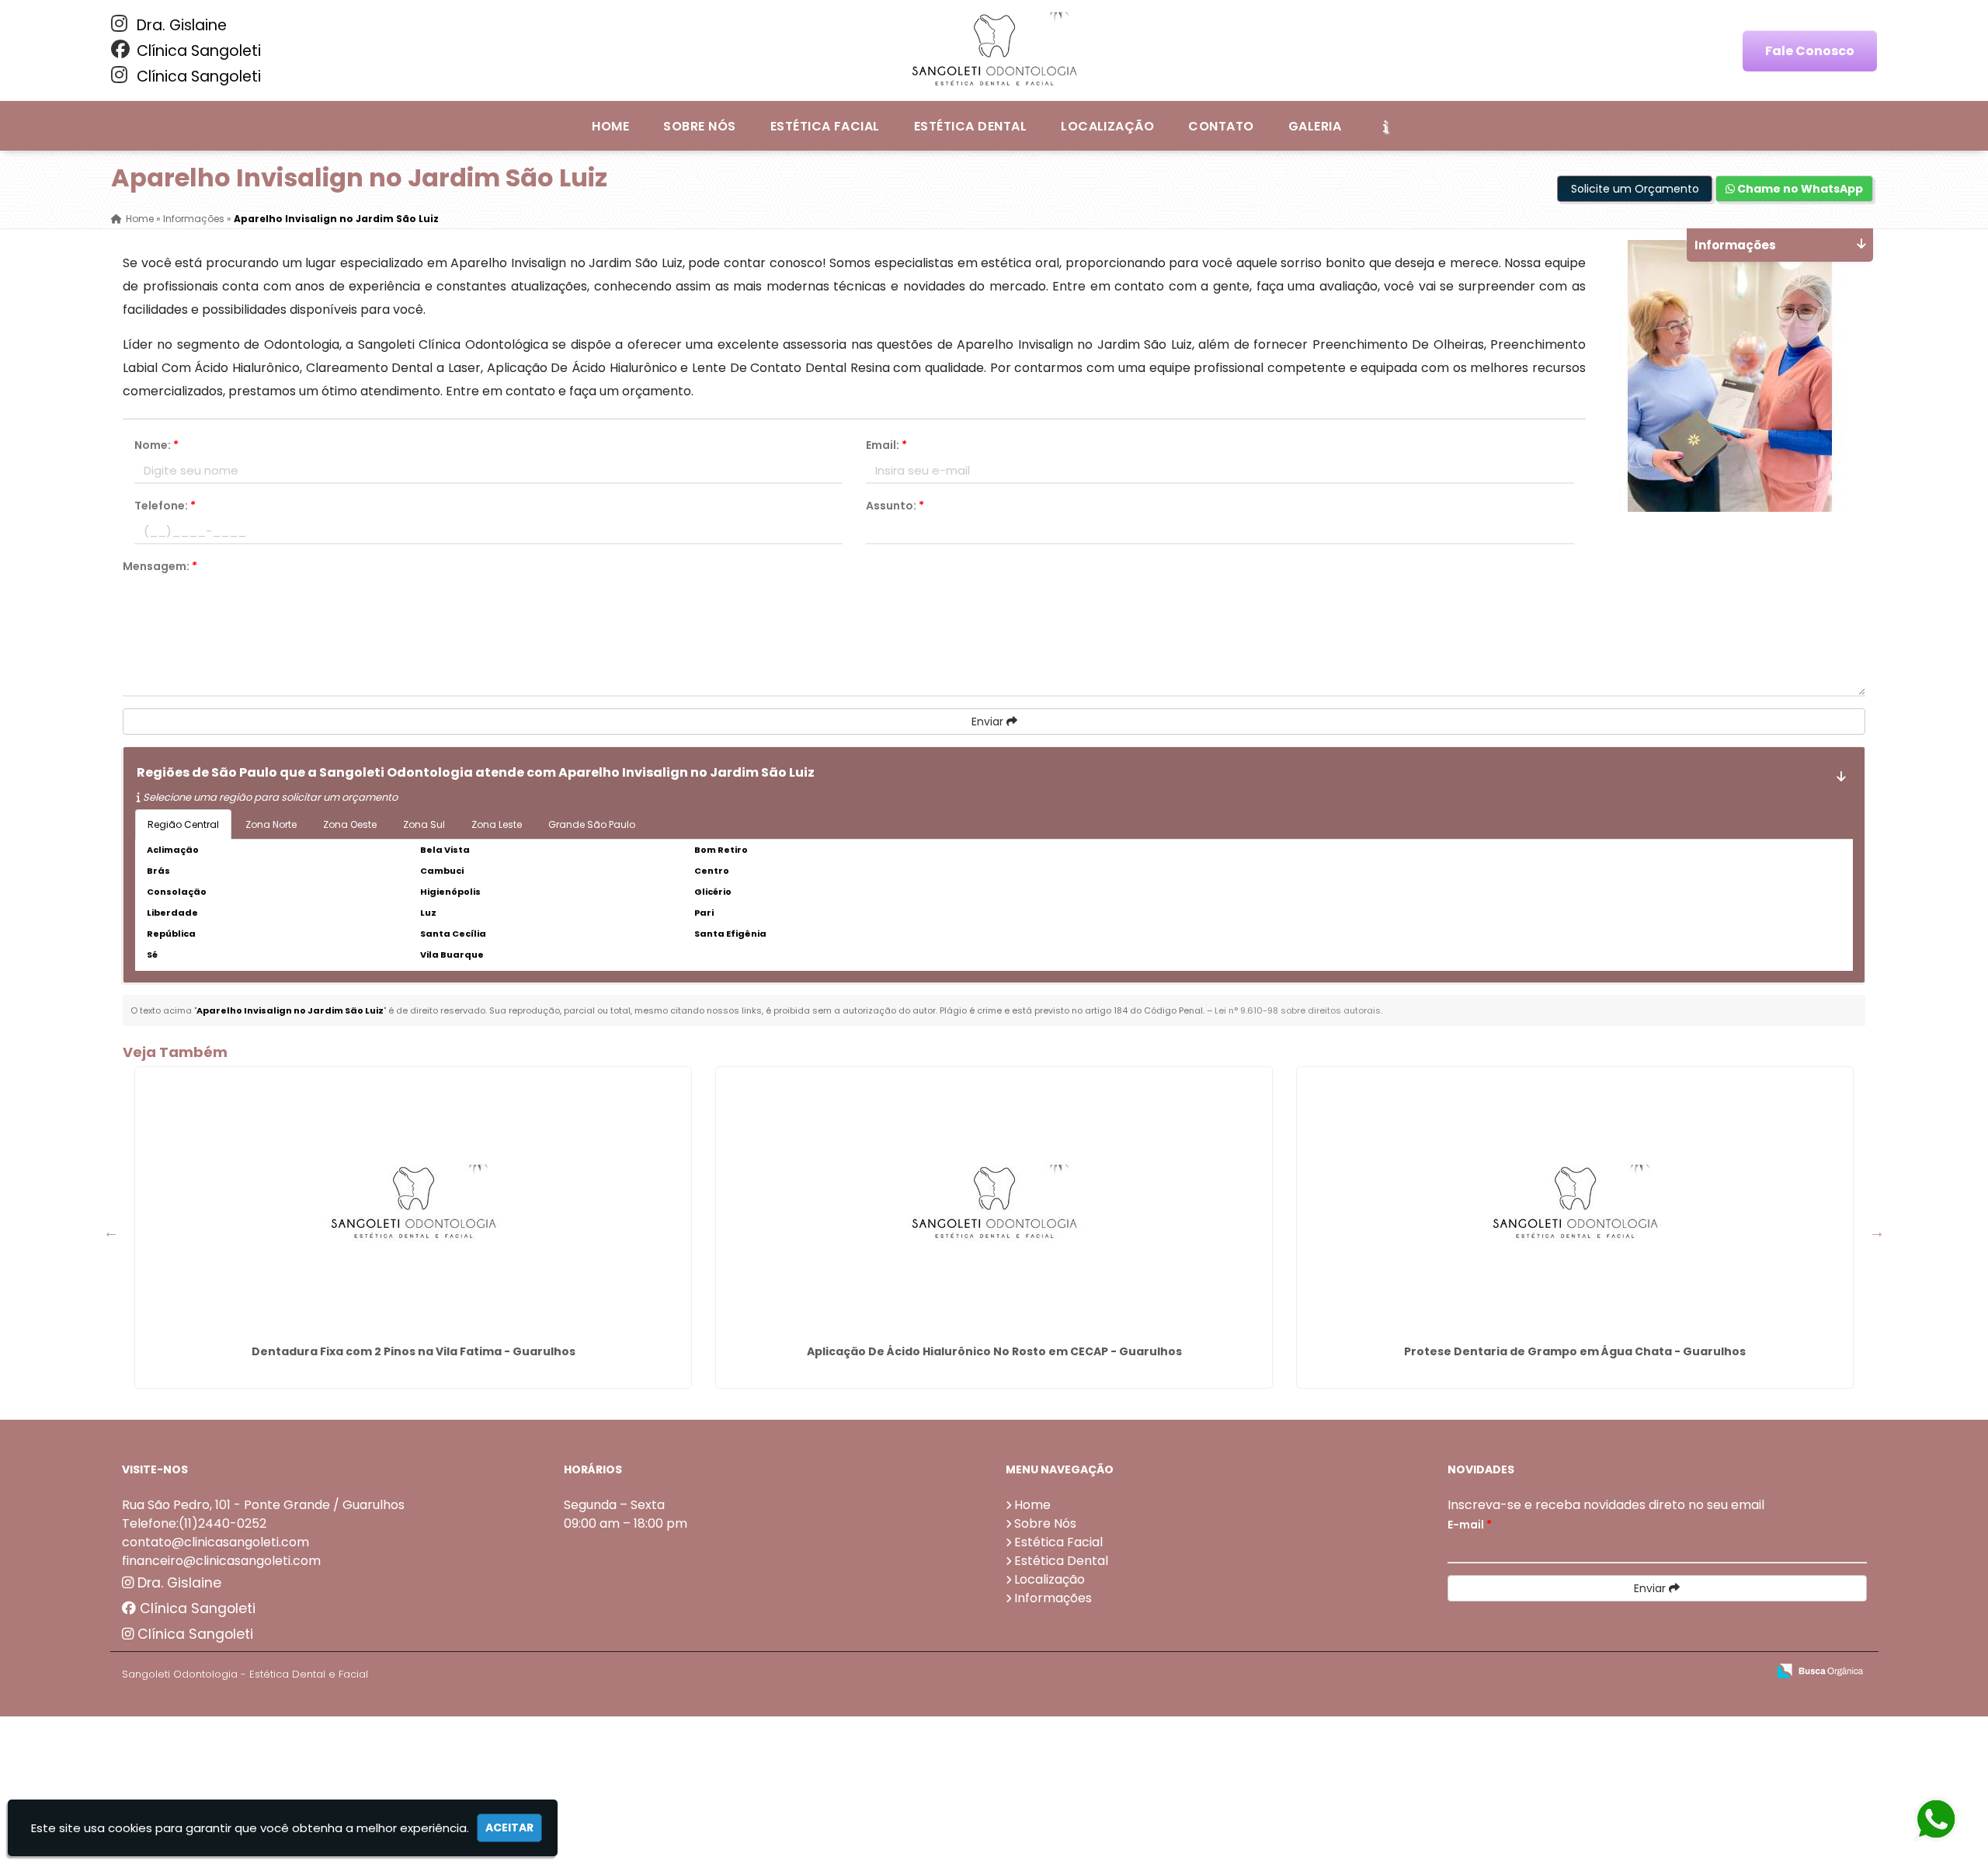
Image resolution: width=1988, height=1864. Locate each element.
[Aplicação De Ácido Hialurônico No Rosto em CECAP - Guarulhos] (994, 1203)
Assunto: (895, 506)
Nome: (156, 445)
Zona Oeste (350, 824)
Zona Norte (271, 824)
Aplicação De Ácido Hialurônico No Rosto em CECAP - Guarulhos (994, 1351)
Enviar (989, 722)
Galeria (1315, 126)
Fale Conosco (1810, 51)
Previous (111, 1232)
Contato (1221, 126)
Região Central (183, 824)
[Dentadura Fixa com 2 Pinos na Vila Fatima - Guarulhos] (413, 1203)
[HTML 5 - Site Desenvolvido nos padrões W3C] (1641, 1672)
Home (610, 126)
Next (1877, 1232)
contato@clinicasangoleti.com (215, 1542)
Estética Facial (825, 126)
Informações (1053, 1598)
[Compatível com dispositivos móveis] (1748, 1672)
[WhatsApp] (1935, 1820)
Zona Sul (424, 824)
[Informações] (1385, 126)
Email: (886, 445)
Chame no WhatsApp (1799, 189)
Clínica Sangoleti (197, 51)
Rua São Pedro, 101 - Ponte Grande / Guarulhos (263, 1505)
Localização (1107, 126)
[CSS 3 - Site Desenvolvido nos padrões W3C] (1695, 1672)
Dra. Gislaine (180, 25)
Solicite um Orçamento (1635, 189)
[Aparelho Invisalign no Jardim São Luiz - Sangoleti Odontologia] (994, 50)
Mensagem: (160, 566)
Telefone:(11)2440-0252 (194, 1523)
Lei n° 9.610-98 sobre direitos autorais (1298, 1010)
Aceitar (509, 1827)
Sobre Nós (699, 126)
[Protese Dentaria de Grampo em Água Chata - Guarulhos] (1575, 1203)
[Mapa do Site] (1600, 1671)
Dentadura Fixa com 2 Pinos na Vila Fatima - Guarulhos (414, 1351)
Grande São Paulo (592, 824)
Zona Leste (497, 824)
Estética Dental (970, 126)
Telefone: (165, 506)
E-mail (1470, 1525)
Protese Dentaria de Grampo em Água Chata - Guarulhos (1575, 1351)
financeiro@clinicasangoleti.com (221, 1561)
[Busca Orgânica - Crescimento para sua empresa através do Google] (1820, 1669)
